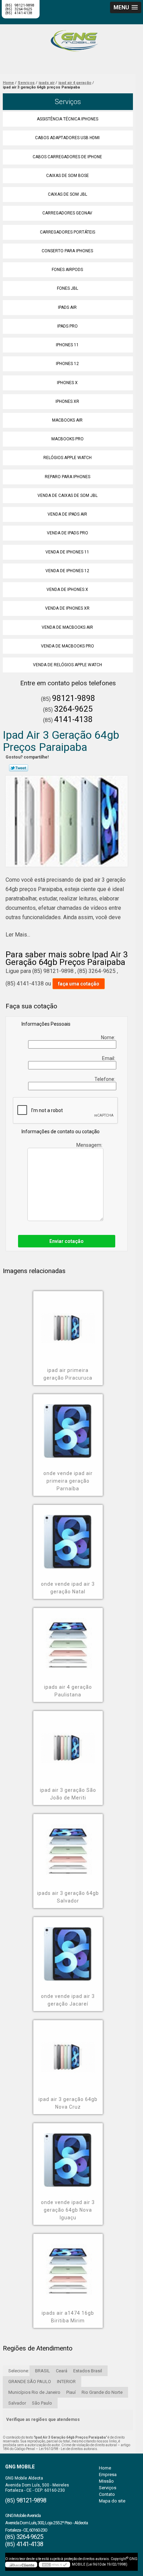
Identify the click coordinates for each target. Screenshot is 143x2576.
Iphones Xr (67, 401)
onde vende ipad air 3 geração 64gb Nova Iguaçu (68, 2210)
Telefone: (105, 1079)
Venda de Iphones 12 (67, 571)
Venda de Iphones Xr (67, 608)
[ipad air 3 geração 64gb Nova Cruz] (68, 2052)
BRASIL (43, 2371)
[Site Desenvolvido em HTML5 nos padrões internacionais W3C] (54, 2565)
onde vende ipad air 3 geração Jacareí (68, 2000)
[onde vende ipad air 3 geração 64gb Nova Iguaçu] (68, 2155)
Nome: (109, 1037)
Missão (106, 2481)
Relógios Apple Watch (68, 458)
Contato (107, 2494)
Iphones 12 (67, 364)
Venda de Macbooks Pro (68, 646)
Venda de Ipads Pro (68, 533)
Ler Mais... (18, 935)
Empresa (108, 2475)
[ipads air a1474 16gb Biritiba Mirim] (68, 2266)
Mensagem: (90, 1145)
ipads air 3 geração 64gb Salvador (68, 1897)
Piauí (71, 2392)
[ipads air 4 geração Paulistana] (68, 1640)
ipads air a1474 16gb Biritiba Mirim (68, 2317)
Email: (109, 1058)
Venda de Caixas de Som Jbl (68, 495)
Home (105, 2468)
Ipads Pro (68, 326)
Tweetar (19, 768)
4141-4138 (23, 13)
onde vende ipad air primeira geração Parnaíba (68, 1481)
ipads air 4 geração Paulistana (68, 1691)
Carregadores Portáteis (68, 232)
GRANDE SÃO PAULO (30, 2382)
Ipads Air (67, 307)
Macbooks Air (67, 420)
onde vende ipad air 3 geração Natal (68, 1588)
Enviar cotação (66, 1241)
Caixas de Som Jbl (68, 194)
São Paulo (42, 2403)
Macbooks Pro (68, 439)
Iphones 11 (67, 345)
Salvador (17, 2403)
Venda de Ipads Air (67, 514)
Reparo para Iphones (68, 477)
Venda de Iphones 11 (67, 552)
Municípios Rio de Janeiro (34, 2392)
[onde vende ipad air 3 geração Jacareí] (68, 1949)
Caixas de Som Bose (68, 176)
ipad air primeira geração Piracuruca (68, 1374)
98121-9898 (74, 698)
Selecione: (19, 2371)
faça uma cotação (79, 984)
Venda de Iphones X (67, 590)
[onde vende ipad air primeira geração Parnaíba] (68, 1426)
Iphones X (67, 383)
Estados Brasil (88, 2371)
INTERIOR (66, 2382)
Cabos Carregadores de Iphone (67, 157)
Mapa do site (112, 2501)
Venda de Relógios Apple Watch (68, 665)
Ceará (62, 2371)
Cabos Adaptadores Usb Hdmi (67, 138)
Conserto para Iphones (67, 251)
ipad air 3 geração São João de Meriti (68, 1794)
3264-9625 (73, 709)
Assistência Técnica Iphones (68, 119)
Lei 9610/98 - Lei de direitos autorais (68, 2449)
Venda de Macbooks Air (67, 627)
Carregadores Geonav (67, 213)
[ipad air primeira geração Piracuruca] (68, 1323)
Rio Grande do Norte (102, 2392)
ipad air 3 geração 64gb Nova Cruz (68, 2103)
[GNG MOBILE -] (71, 38)
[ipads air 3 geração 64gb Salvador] (68, 1846)
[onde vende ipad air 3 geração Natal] (68, 1537)
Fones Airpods (67, 270)
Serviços (68, 102)
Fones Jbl (68, 288)
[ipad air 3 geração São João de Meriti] (68, 1743)
